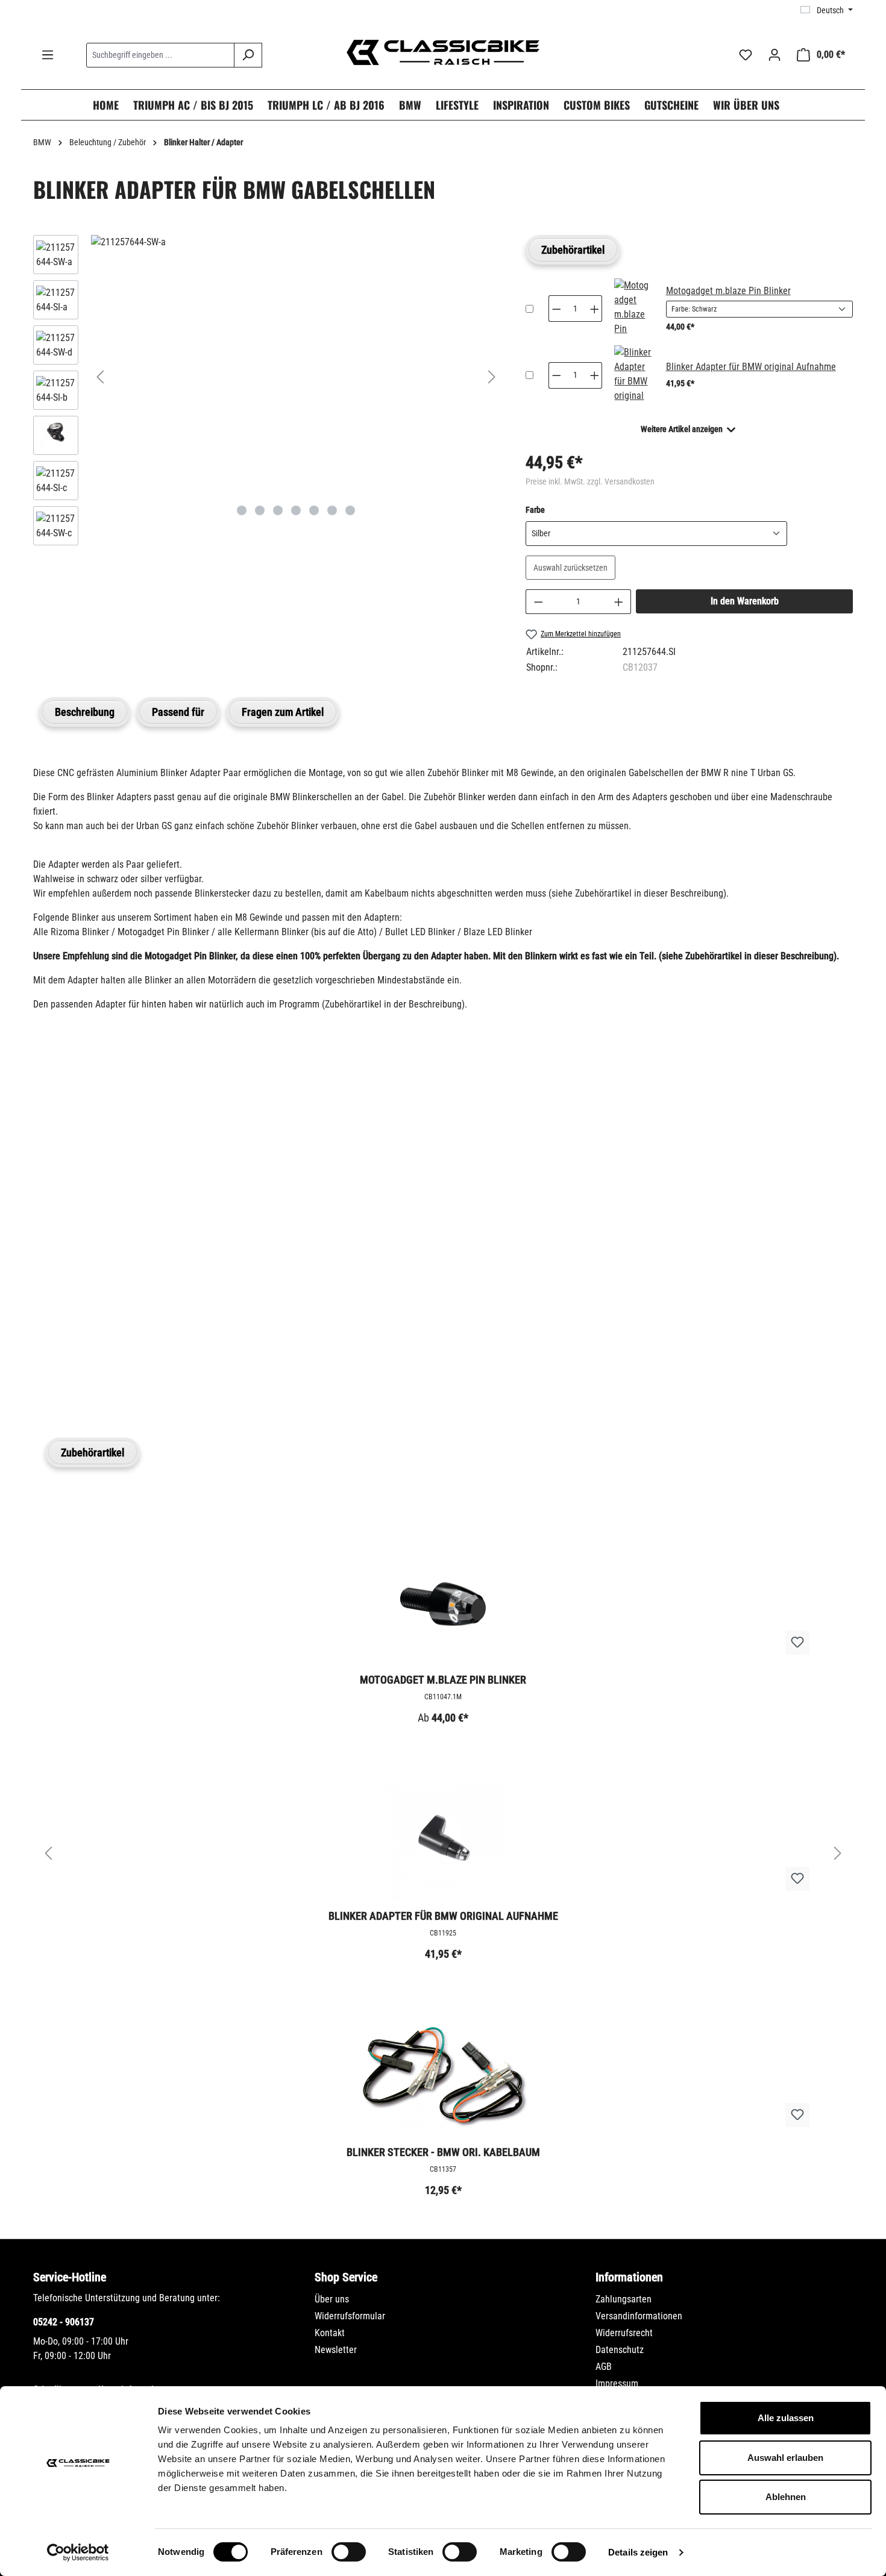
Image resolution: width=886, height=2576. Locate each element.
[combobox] (160, 55)
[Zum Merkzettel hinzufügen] (797, 1643)
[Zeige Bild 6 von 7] (332, 510)
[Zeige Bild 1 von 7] (242, 510)
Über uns (332, 2299)
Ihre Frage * (62, 1198)
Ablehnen (786, 2497)
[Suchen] (248, 55)
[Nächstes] (492, 377)
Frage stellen (90, 1375)
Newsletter (336, 2350)
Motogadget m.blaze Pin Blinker (728, 291)
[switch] (349, 2552)
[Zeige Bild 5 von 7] (314, 510)
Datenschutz (620, 2350)
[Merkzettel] (746, 55)
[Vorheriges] (100, 377)
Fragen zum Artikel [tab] (283, 712)
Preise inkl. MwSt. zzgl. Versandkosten (590, 481)
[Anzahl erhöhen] (619, 602)
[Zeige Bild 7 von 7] (350, 510)
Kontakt (330, 2333)
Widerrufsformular (350, 2316)
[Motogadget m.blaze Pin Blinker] (633, 309)
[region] (267, 393)
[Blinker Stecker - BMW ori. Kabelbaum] (443, 2076)
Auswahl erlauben (785, 2458)
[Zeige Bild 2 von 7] (260, 510)
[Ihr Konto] (774, 55)
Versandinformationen (639, 2316)
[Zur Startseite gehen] (443, 52)
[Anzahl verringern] (538, 602)
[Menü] (48, 55)
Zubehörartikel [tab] (573, 250)
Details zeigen (638, 2552)
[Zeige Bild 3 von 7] (278, 510)
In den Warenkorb (745, 601)
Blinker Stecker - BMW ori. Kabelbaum (443, 2152)
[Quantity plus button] (595, 309)
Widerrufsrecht (624, 2333)
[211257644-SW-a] (296, 242)
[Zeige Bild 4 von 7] (296, 510)
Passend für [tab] (178, 712)
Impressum (617, 2383)
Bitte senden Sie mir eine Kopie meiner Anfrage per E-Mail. (168, 1319)
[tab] (85, 712)
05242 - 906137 (64, 2322)
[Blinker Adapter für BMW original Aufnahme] (633, 375)
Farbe (535, 509)
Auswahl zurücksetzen (570, 568)
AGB (604, 2367)
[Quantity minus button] (556, 309)
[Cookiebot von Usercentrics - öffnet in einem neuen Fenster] (78, 2552)
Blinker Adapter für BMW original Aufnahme (751, 367)
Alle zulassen (786, 2418)
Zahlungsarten (624, 2299)
